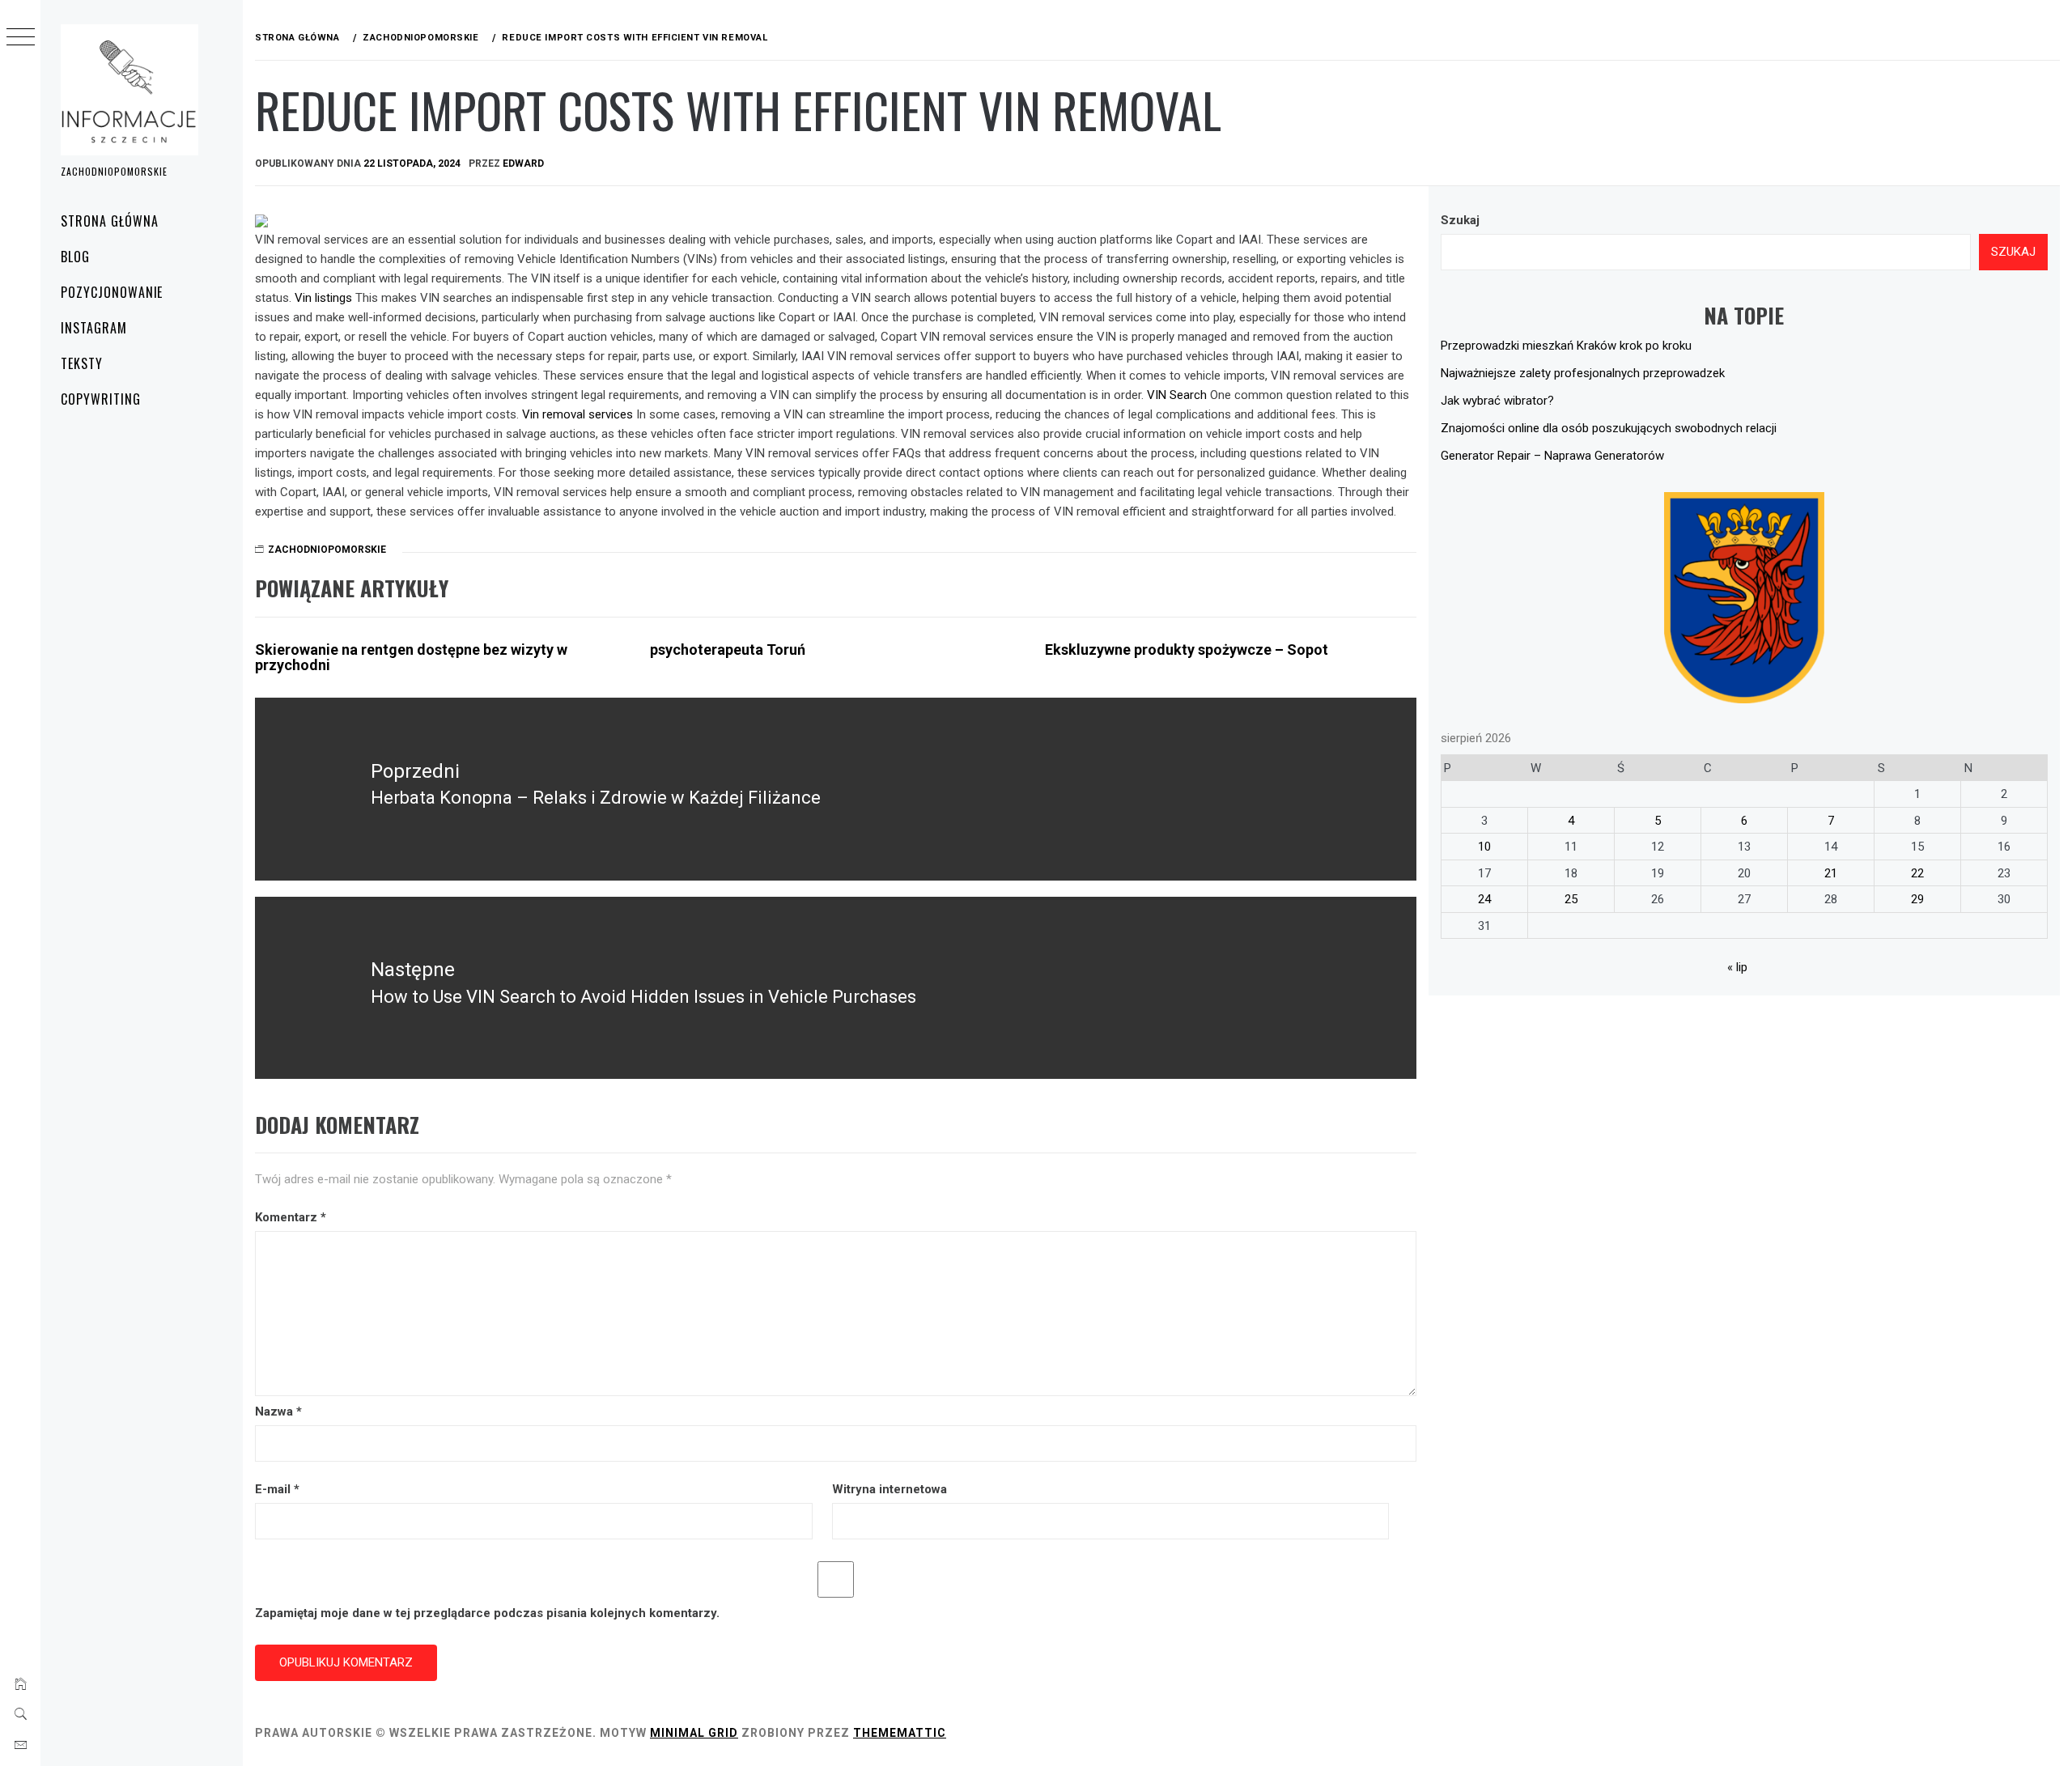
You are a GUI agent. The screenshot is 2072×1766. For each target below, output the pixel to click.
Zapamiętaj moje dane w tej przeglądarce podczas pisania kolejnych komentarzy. (487, 1613)
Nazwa (278, 1412)
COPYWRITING (101, 399)
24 (1484, 899)
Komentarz (291, 1217)
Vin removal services (577, 414)
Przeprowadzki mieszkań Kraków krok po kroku (1566, 346)
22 (1917, 873)
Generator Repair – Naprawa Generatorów (1552, 456)
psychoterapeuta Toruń (728, 650)
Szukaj (1460, 220)
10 (1484, 847)
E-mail (277, 1489)
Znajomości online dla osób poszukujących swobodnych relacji (1609, 428)
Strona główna (109, 221)
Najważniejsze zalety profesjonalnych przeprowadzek (1583, 373)
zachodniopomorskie (327, 550)
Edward (523, 163)
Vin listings (323, 298)
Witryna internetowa (890, 1489)
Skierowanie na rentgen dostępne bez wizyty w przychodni (411, 658)
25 (1571, 899)
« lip (1737, 967)
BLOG (75, 257)
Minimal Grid (694, 1733)
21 (1831, 873)
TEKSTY (82, 363)
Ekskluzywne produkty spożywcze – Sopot (1187, 650)
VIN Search (1177, 395)
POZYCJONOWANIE (112, 292)
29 (1917, 899)
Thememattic (900, 1733)
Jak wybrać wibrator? (1497, 401)
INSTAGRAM (94, 328)
